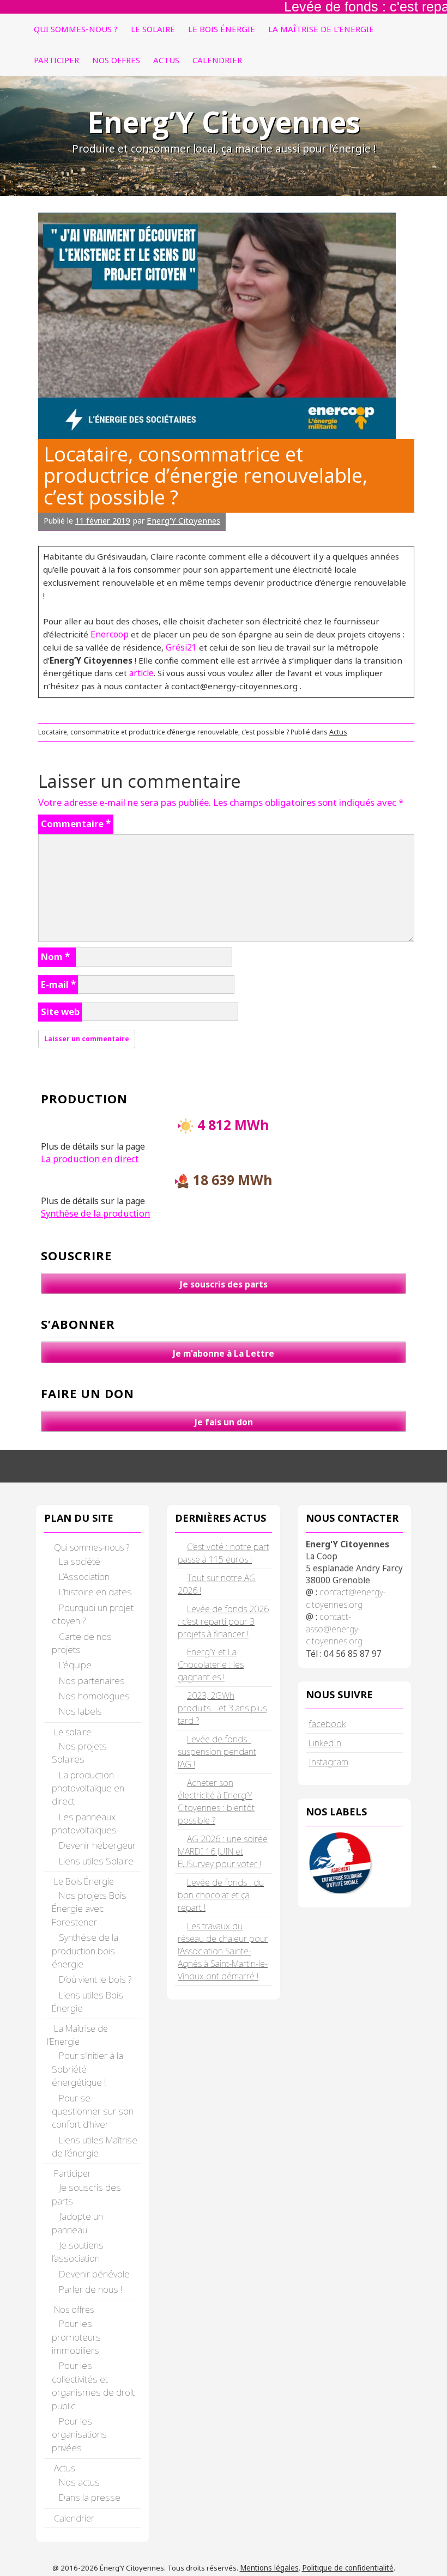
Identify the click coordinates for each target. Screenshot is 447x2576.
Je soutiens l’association (78, 2252)
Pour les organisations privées (79, 2434)
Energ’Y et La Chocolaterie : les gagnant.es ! (211, 1664)
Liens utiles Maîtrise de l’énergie (95, 2146)
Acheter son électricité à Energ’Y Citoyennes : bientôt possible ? (216, 1802)
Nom (55, 956)
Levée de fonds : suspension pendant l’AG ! (217, 1752)
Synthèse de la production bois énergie (85, 1951)
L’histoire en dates (95, 1592)
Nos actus (79, 2482)
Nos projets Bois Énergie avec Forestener (89, 1909)
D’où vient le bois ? (95, 1979)
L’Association (84, 1576)
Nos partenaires (92, 1681)
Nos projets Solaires (79, 1752)
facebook (327, 1724)
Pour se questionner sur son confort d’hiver (93, 2111)
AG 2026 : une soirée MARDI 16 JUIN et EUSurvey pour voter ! (223, 1851)
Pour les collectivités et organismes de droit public (93, 2385)
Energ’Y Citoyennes (224, 122)
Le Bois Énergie (222, 29)
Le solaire (153, 29)
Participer (56, 60)
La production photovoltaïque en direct (88, 1788)
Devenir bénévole (94, 2274)
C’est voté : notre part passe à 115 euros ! (224, 1553)
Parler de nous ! (90, 2289)
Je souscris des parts (224, 1284)
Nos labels (80, 1711)
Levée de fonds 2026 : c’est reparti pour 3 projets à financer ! (223, 1621)
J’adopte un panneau (77, 2223)
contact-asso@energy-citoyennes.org (334, 1629)
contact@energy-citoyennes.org (346, 1598)
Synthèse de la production (95, 1213)
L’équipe (75, 1665)
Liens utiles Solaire (96, 1861)
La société (80, 1561)
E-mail (58, 984)
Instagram (328, 1762)
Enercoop (111, 634)
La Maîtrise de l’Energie (321, 29)
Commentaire (76, 824)
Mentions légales (269, 2568)
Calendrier (217, 60)
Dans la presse (90, 2497)
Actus (166, 60)
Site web (60, 1011)
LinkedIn (325, 1743)
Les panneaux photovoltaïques (84, 1823)
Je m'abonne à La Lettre (224, 1353)
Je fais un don (224, 1422)
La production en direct (90, 1159)
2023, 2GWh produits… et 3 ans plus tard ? (222, 1708)
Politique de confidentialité (348, 2568)
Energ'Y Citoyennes (183, 520)
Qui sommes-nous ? (76, 29)
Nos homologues (94, 1696)
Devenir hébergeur (97, 1845)
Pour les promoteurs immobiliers (76, 2337)
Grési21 (181, 647)
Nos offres (116, 60)
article (141, 673)
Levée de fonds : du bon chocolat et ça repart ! (221, 1895)
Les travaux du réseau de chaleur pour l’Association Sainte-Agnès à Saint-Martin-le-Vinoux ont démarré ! (223, 1951)
